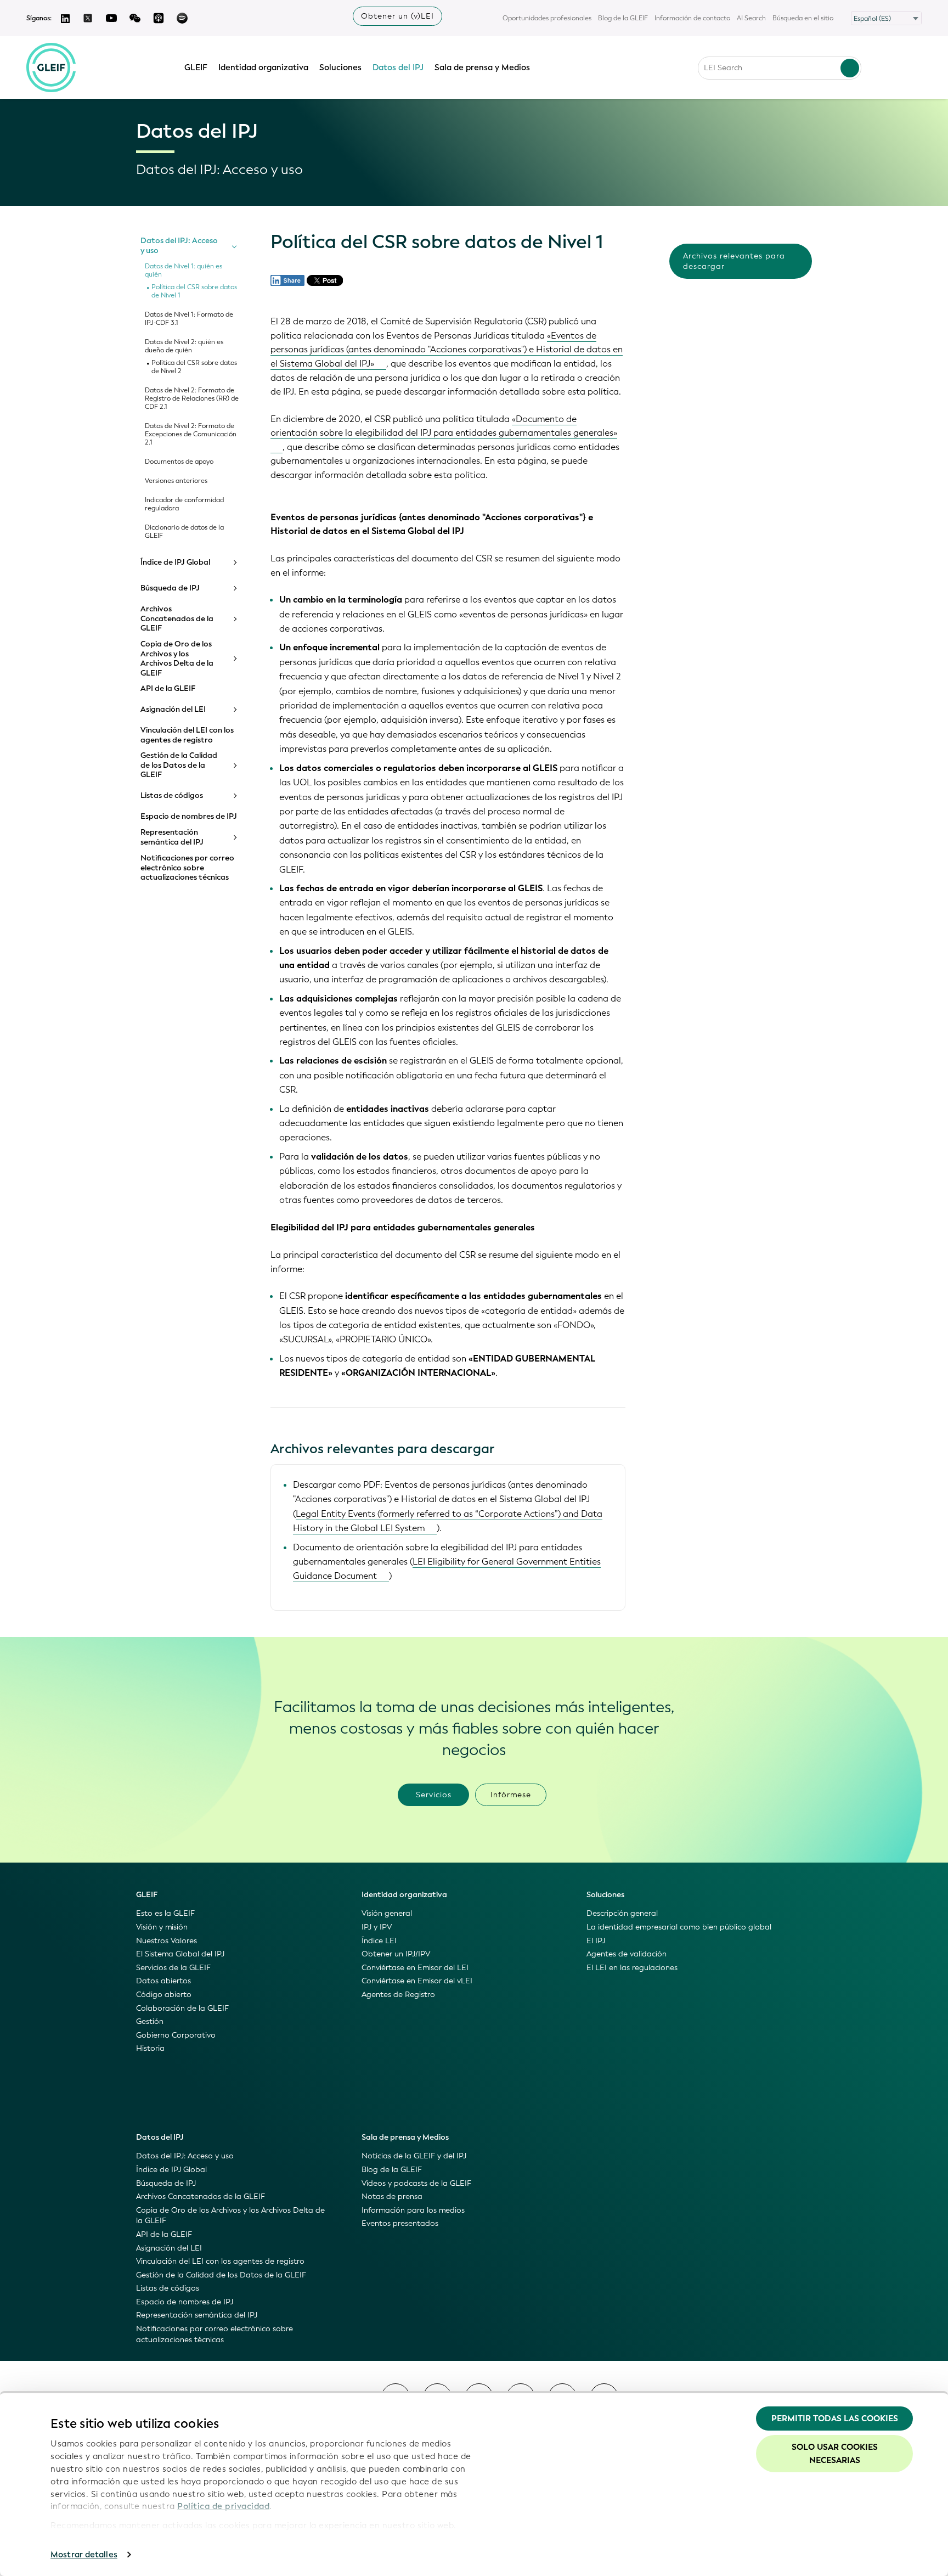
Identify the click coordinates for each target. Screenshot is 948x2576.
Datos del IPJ (398, 68)
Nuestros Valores (167, 1941)
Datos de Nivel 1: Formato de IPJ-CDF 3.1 (189, 319)
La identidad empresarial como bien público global (679, 1927)
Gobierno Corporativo (176, 2035)
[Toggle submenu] (234, 246)
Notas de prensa (392, 2197)
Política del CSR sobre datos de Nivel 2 (194, 367)
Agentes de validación (627, 1954)
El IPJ (596, 1941)
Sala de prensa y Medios (482, 68)
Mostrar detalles (84, 2555)
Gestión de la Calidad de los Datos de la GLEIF (179, 765)
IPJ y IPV (377, 1927)
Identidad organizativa (263, 68)
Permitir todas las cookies (835, 2418)
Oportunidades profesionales (547, 18)
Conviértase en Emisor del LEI (415, 1968)
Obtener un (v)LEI (397, 16)
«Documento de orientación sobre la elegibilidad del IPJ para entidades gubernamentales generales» (444, 426)
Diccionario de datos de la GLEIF (184, 532)
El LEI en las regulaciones (632, 1968)
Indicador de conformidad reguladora (184, 504)
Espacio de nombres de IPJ (189, 817)
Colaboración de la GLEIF (182, 2008)
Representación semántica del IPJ (172, 837)
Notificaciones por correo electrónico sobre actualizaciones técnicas (187, 868)
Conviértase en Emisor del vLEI (417, 1981)
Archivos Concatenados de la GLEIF (177, 619)
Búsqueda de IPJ (170, 588)
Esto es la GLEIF (165, 1913)
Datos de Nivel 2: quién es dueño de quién (184, 346)
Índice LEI (379, 1941)
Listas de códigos (172, 796)
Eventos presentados (400, 2223)
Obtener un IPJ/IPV (396, 1954)
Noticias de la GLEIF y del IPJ (414, 2156)
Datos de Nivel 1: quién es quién (184, 271)
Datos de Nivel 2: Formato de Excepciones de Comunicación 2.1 (191, 434)
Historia (150, 2048)
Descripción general (622, 1913)
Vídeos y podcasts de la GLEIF (416, 2183)
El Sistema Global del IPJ (180, 1954)
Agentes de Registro (398, 1995)
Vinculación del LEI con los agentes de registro (187, 735)
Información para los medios (413, 2210)
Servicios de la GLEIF (173, 1968)
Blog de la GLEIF (623, 18)
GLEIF (196, 68)
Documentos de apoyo (179, 462)
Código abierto (164, 1995)
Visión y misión (162, 1927)
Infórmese (511, 1795)
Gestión (150, 2021)
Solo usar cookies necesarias (835, 2454)
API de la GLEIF (168, 689)
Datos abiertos (163, 1981)
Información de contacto (692, 18)
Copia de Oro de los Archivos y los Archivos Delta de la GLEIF (177, 659)
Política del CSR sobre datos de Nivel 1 (194, 291)
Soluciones (340, 68)
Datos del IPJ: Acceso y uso (179, 246)
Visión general (387, 1913)
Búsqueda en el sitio (803, 18)
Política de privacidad (223, 2506)
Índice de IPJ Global (175, 563)
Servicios (434, 1795)
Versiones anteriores (176, 481)
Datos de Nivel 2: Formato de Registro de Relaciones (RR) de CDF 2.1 (192, 399)
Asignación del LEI (173, 710)
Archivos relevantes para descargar (734, 261)
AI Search (751, 18)
